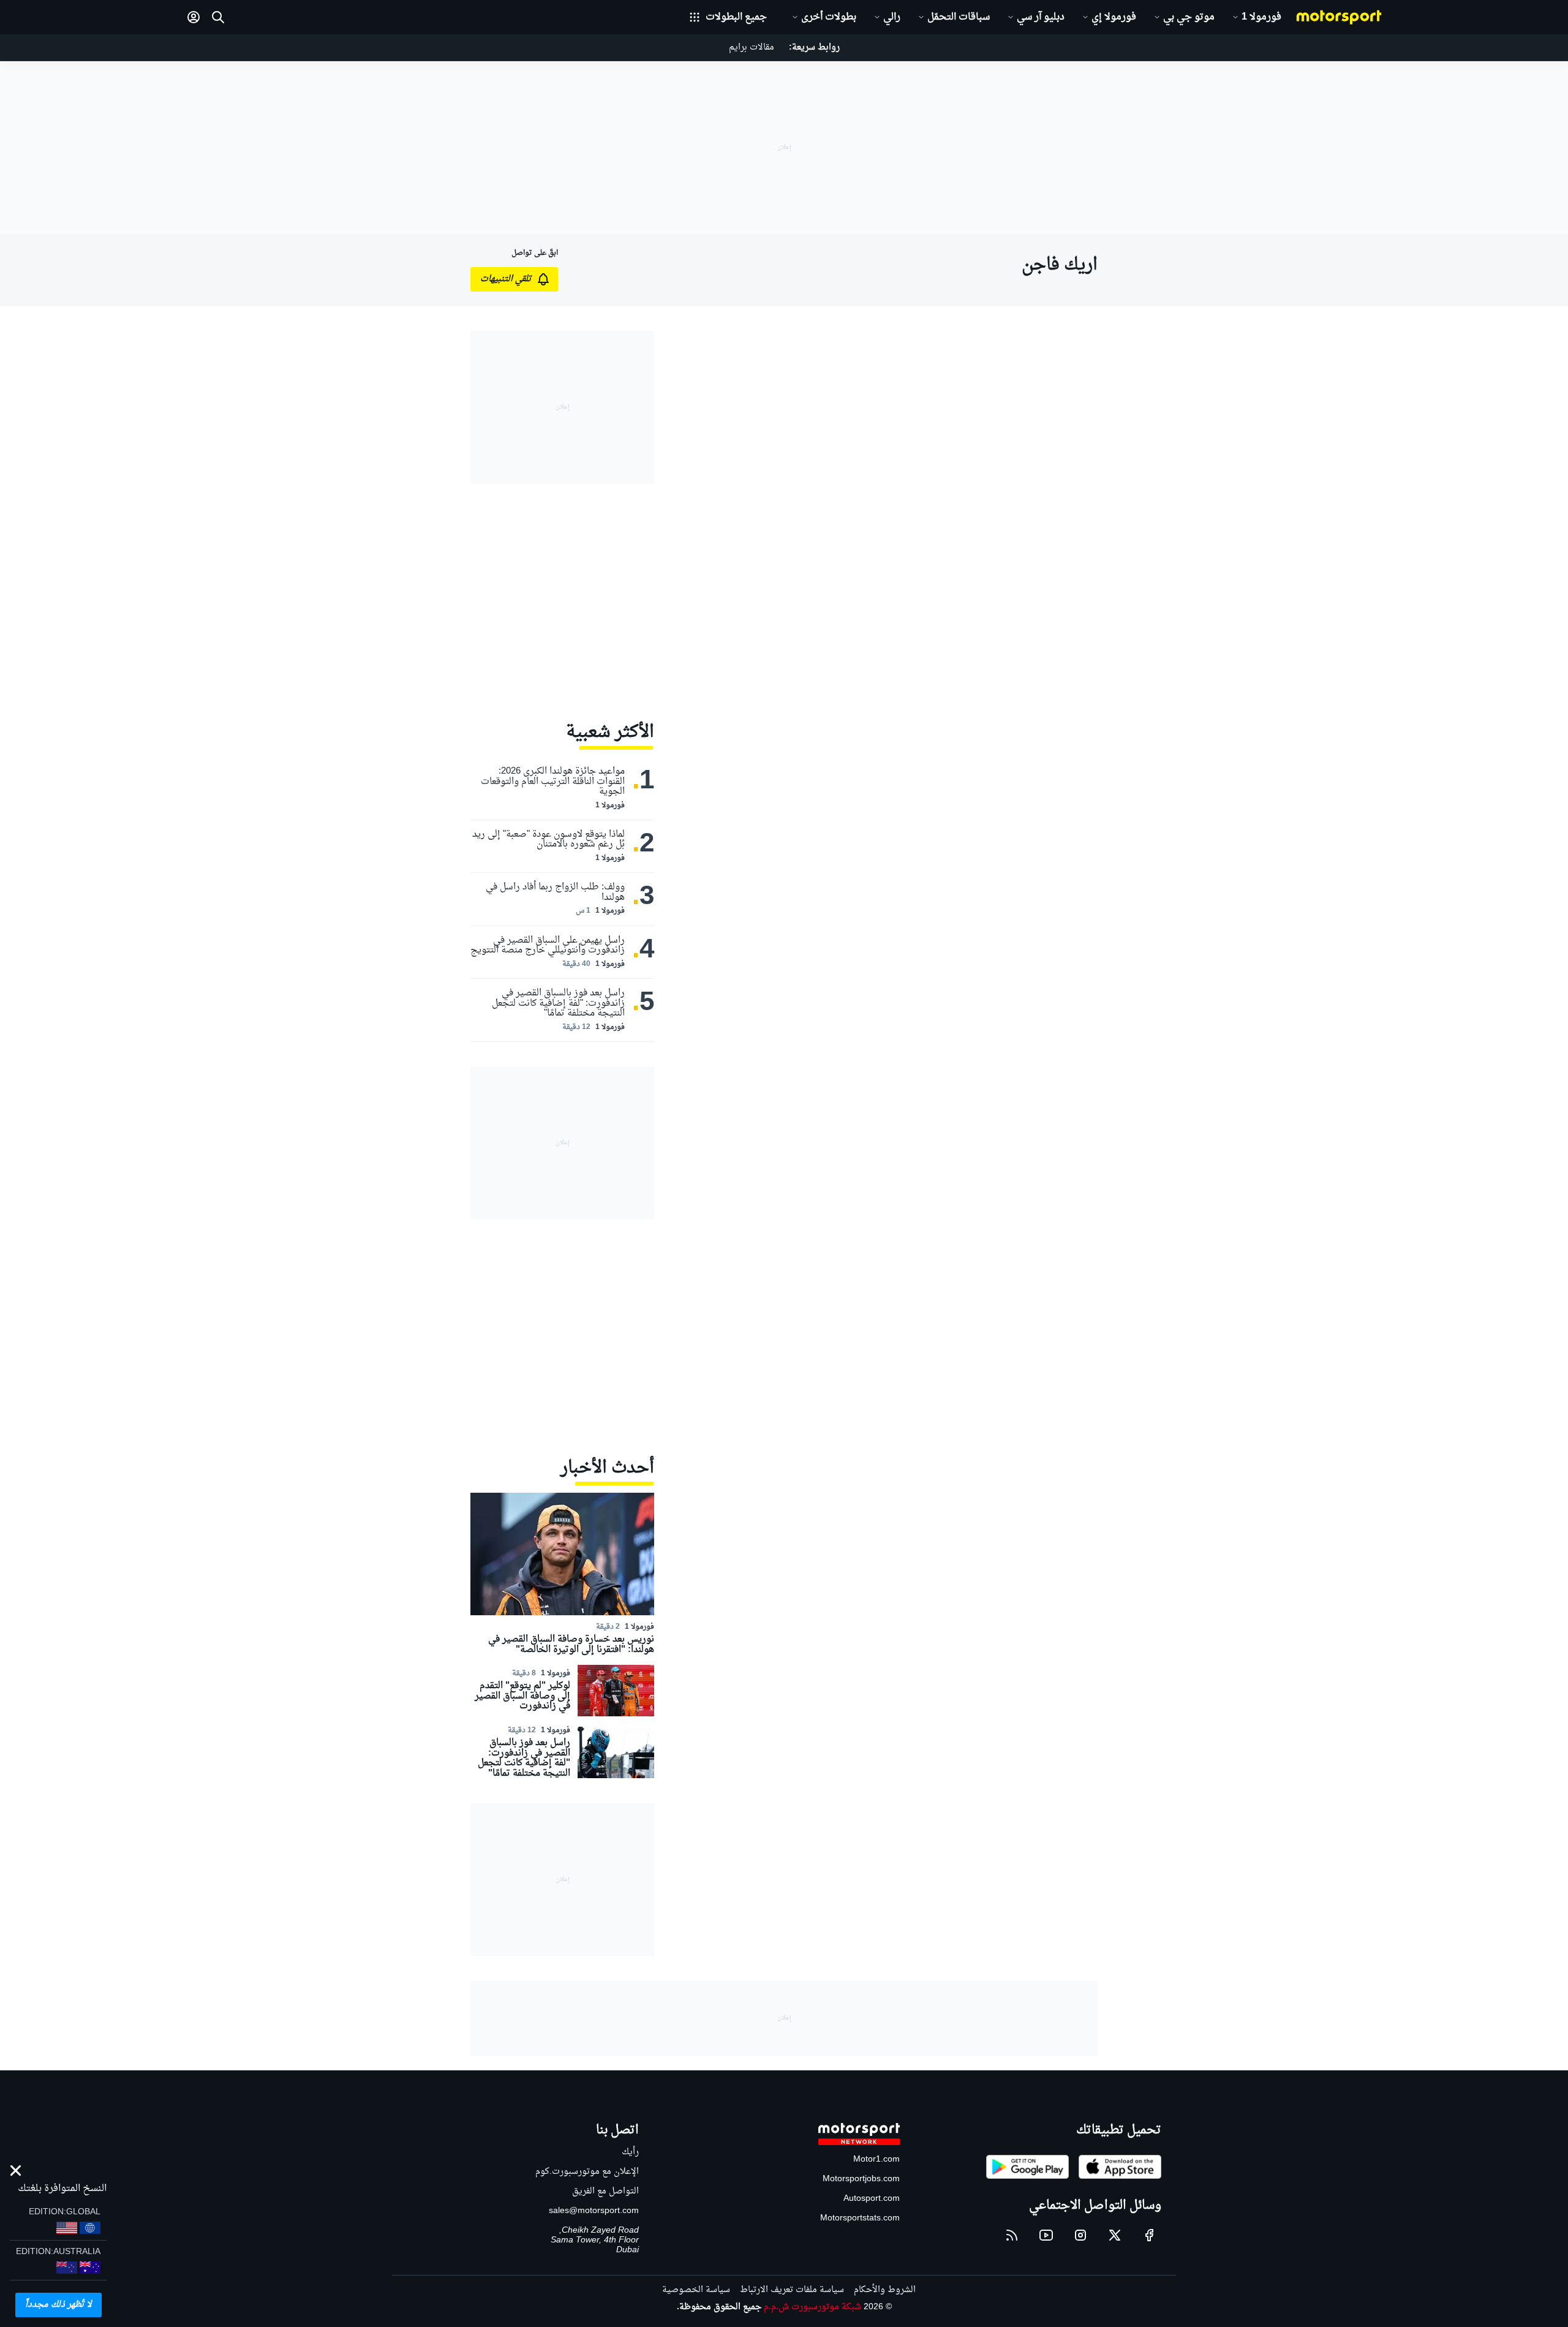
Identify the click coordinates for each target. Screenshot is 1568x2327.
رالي (892, 17)
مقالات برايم (752, 47)
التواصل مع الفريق (605, 2191)
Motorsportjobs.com (861, 2179)
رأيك (630, 2152)
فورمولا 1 (1261, 17)
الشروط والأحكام (885, 2290)
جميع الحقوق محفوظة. (719, 2307)
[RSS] (1012, 2235)
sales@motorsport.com (594, 2211)
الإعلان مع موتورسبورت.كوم (587, 2172)
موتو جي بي (1189, 17)
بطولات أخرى (829, 17)
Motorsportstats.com (860, 2218)
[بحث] (218, 17)
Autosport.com (872, 2199)
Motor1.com (876, 2159)
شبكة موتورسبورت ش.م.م (812, 2307)
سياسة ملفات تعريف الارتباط (792, 2290)
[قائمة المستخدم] (194, 17)
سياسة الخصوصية (696, 2290)
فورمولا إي (1114, 17)
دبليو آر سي (1041, 17)
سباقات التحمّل (959, 17)
